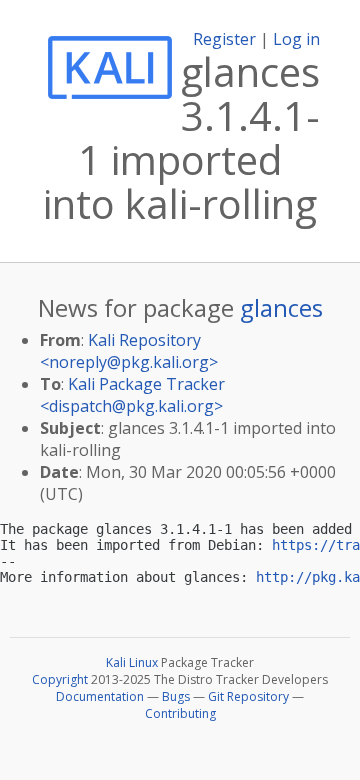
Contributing (180, 713)
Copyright (60, 679)
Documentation (100, 696)
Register (224, 39)
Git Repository (248, 696)
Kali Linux (132, 662)
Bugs (176, 696)
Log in (296, 39)
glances (281, 307)
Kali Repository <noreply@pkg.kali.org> (129, 351)
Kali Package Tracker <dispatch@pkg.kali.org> (132, 395)
